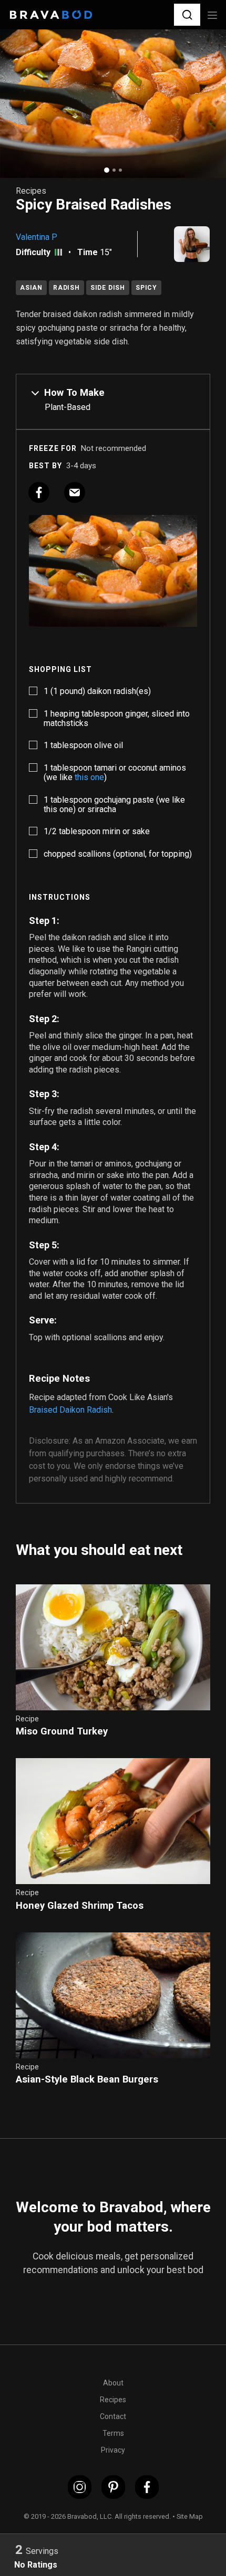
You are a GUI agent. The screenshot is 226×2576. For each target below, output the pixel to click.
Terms (113, 2433)
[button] (187, 14)
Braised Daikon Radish (70, 1410)
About (113, 2383)
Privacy (113, 2450)
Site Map (190, 2516)
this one (89, 777)
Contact (113, 2416)
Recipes (113, 2400)
